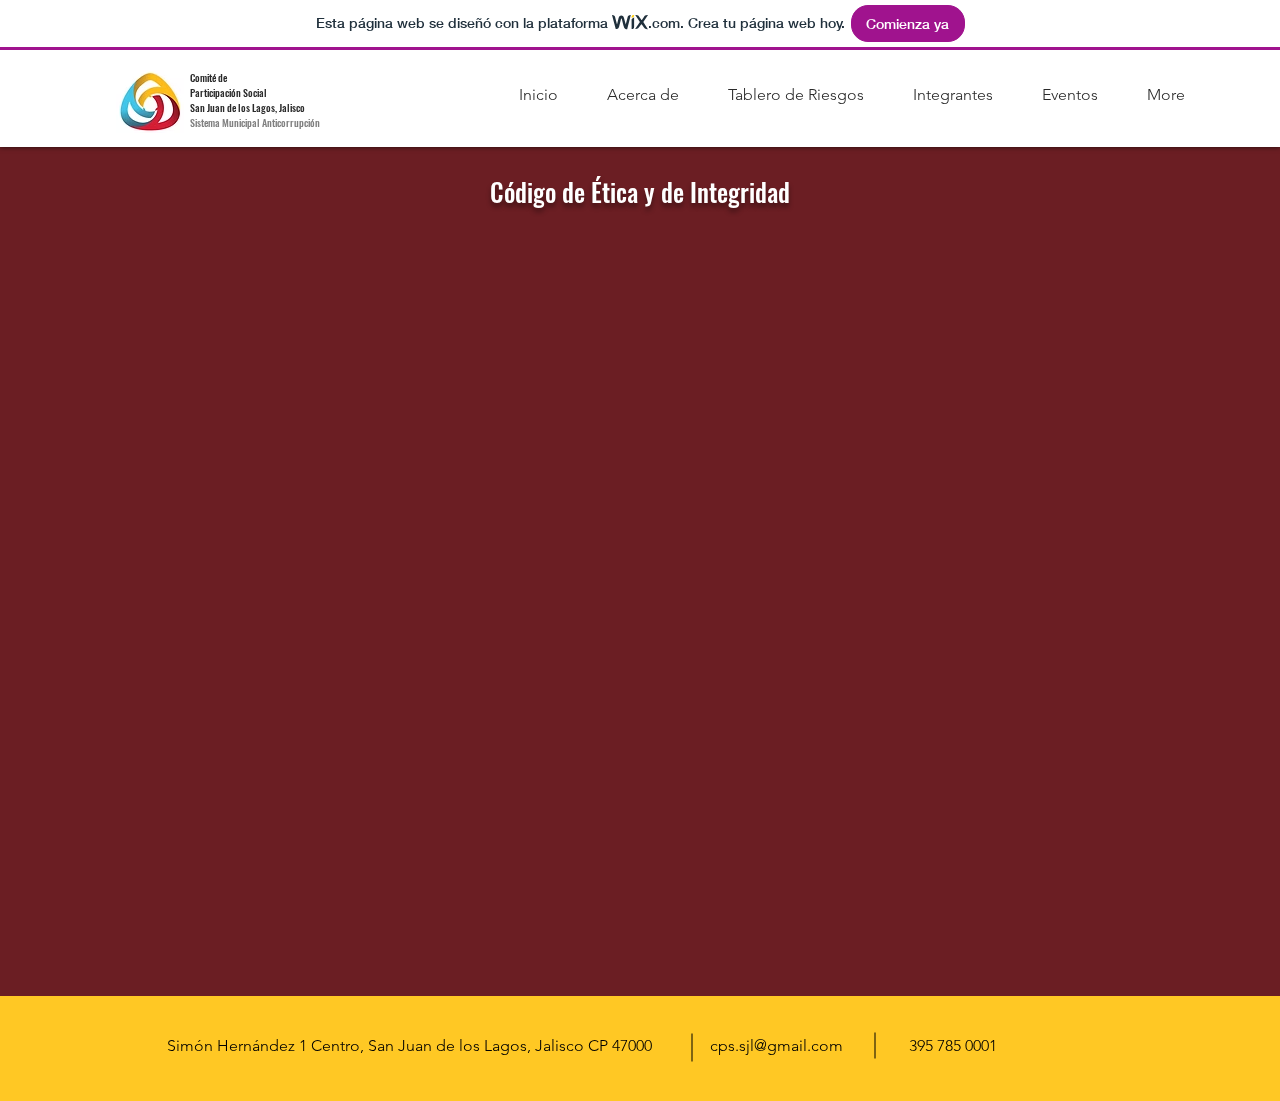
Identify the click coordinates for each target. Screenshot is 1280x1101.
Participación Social (228, 92)
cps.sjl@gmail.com (776, 1045)
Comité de (208, 77)
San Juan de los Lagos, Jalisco (248, 107)
